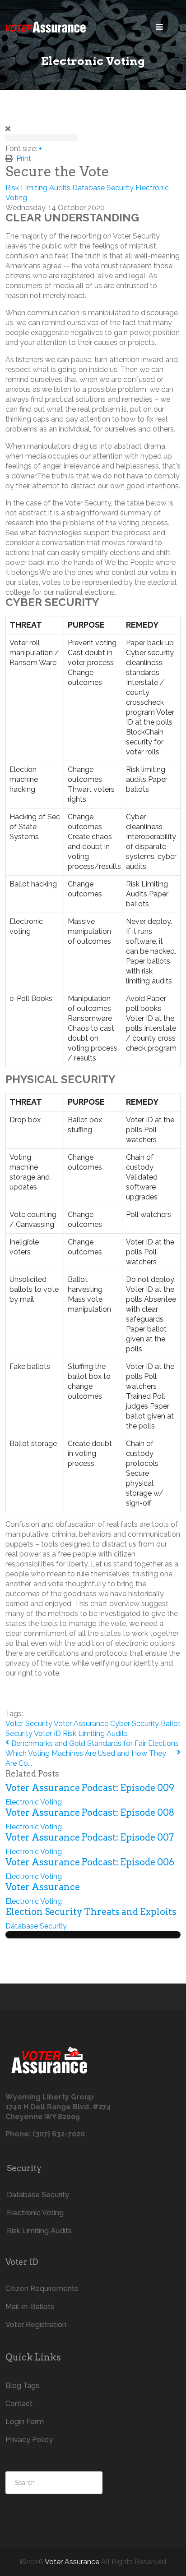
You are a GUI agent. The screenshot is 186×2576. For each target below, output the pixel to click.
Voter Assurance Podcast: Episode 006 (90, 1862)
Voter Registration (36, 2325)
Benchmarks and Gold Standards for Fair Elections (95, 1743)
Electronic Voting (34, 1802)
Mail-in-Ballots (30, 2307)
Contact (19, 2404)
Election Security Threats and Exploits (91, 1912)
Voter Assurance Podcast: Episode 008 (90, 1813)
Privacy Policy (29, 2440)
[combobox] (54, 2483)
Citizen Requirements (42, 2289)
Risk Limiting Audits (38, 188)
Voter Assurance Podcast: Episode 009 (90, 1788)
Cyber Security (135, 1724)
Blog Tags (22, 2385)
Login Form (25, 2422)
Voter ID (47, 1733)
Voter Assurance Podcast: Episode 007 (90, 1837)
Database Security (103, 188)
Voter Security (29, 1724)
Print (24, 158)
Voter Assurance (81, 1724)
